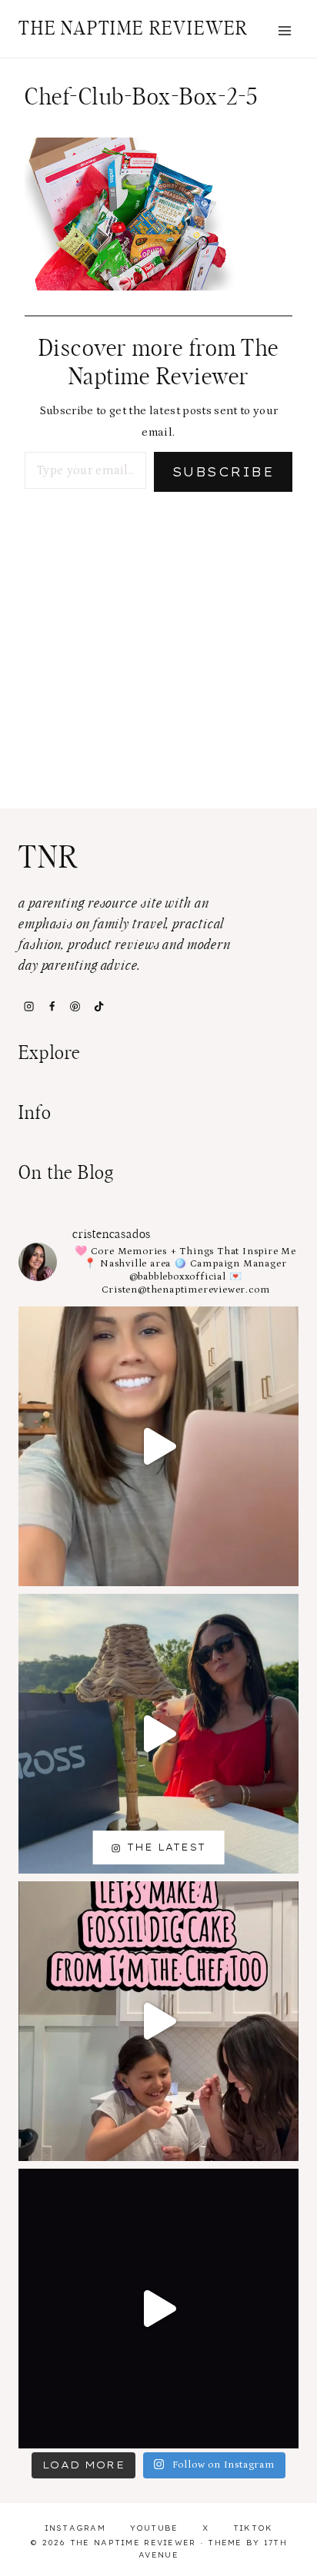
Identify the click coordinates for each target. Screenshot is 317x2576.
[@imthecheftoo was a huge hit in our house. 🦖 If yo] (158, 2021)
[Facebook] (52, 1006)
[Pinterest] (75, 1006)
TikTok (253, 2528)
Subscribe (223, 472)
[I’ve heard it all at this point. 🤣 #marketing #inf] (158, 1446)
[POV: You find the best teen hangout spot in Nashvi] (158, 2309)
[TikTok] (98, 1006)
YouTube (154, 2528)
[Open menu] (284, 30)
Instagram (75, 2528)
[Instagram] (28, 1006)
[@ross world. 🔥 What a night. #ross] (158, 1734)
